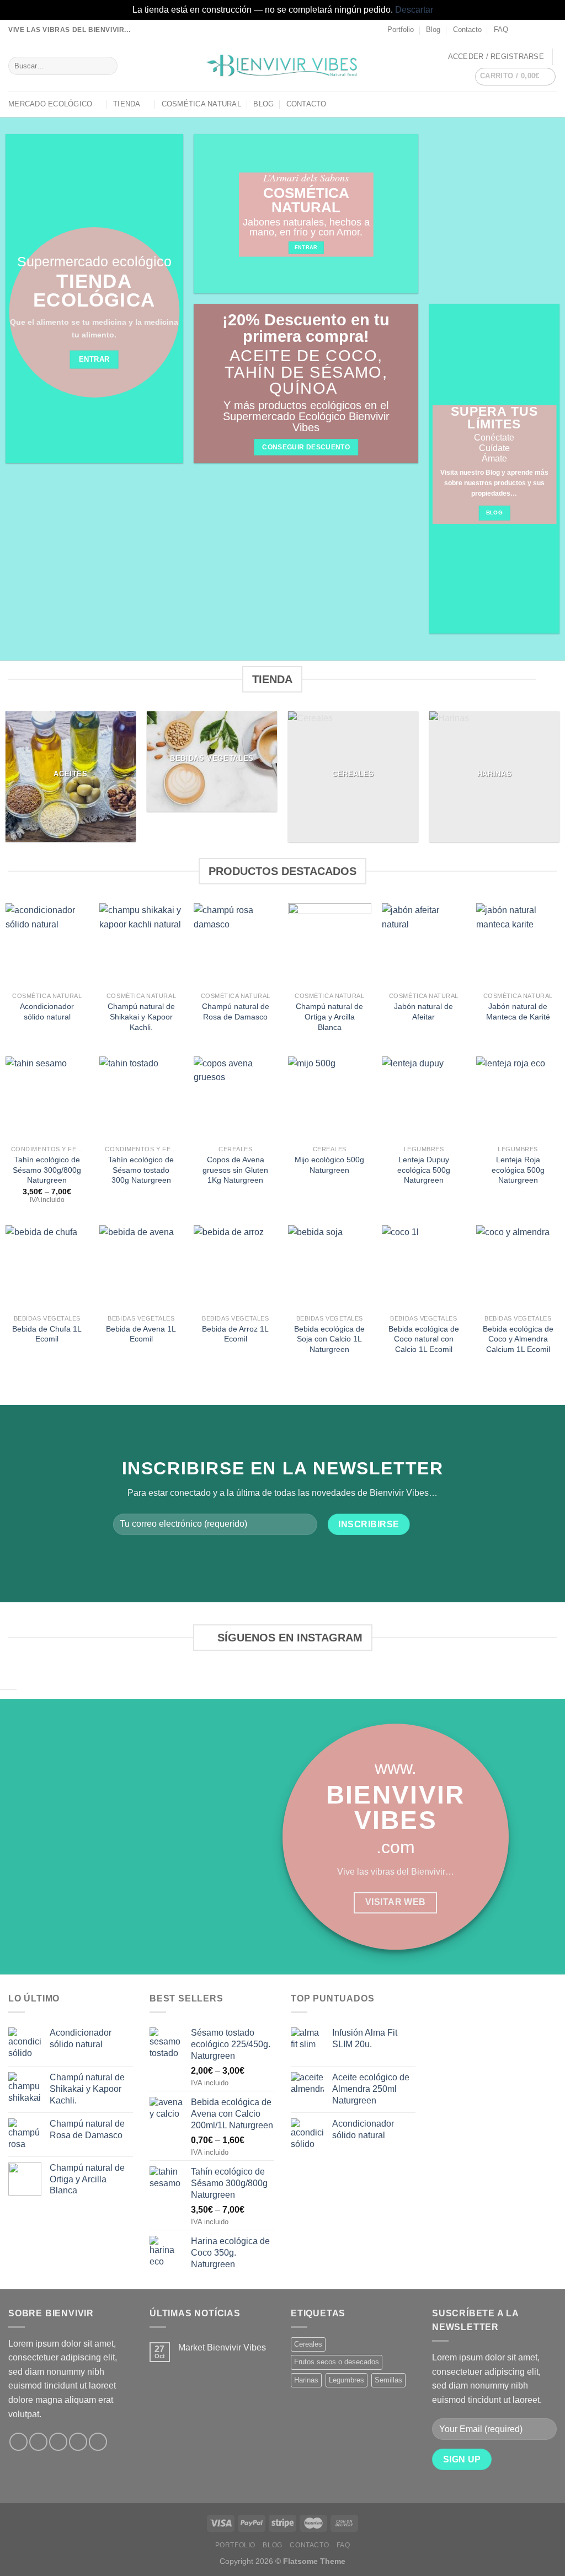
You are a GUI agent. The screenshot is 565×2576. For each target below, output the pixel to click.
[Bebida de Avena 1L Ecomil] (141, 1267)
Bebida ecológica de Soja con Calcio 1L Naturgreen (329, 1339)
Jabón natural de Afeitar (423, 1011)
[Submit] (107, 66)
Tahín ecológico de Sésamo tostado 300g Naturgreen (141, 1170)
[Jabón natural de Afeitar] (423, 945)
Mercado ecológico (50, 104)
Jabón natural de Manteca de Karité (518, 1011)
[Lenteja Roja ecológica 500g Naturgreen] (518, 1098)
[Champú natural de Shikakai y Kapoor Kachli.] (141, 945)
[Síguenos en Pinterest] (98, 2442)
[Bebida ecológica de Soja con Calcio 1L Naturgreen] (330, 1267)
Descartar (414, 10)
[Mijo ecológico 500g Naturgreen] (330, 1098)
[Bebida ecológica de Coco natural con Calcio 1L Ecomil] (423, 1267)
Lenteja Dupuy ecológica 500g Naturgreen (424, 1170)
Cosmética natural (201, 104)
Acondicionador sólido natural (47, 1011)
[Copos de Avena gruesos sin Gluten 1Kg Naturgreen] (235, 1098)
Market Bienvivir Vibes (222, 2347)
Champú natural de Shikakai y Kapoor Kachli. (141, 1016)
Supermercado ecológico (94, 262)
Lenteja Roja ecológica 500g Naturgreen (518, 1170)
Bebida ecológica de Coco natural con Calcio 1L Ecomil (424, 1339)
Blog (433, 29)
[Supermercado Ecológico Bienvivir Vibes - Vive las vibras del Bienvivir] (283, 66)
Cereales (308, 2344)
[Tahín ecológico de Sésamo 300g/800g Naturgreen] (47, 1098)
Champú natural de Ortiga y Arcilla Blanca (329, 1016)
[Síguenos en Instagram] (530, 30)
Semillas (388, 2380)
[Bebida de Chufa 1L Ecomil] (47, 1267)
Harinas (306, 2380)
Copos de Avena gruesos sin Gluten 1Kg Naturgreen (235, 1170)
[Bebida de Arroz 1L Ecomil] (235, 1267)
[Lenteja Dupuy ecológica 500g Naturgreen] (423, 1098)
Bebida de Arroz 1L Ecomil (235, 1334)
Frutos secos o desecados (337, 2362)
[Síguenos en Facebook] (520, 30)
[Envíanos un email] (551, 30)
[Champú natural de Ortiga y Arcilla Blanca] (330, 945)
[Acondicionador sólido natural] (47, 945)
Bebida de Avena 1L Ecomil (141, 1334)
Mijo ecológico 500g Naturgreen (329, 1165)
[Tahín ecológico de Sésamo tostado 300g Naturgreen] (141, 1098)
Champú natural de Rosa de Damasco (236, 1011)
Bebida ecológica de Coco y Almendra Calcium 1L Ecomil (518, 1339)
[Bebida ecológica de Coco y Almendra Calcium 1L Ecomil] (518, 1267)
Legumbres (347, 2380)
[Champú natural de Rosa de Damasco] (235, 945)
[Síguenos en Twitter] (541, 30)
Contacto (467, 29)
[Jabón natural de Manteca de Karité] (518, 945)
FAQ (501, 29)
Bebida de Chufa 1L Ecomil (47, 1334)
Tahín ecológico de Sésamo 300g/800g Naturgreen (47, 1170)
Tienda (127, 104)
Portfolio (401, 29)
